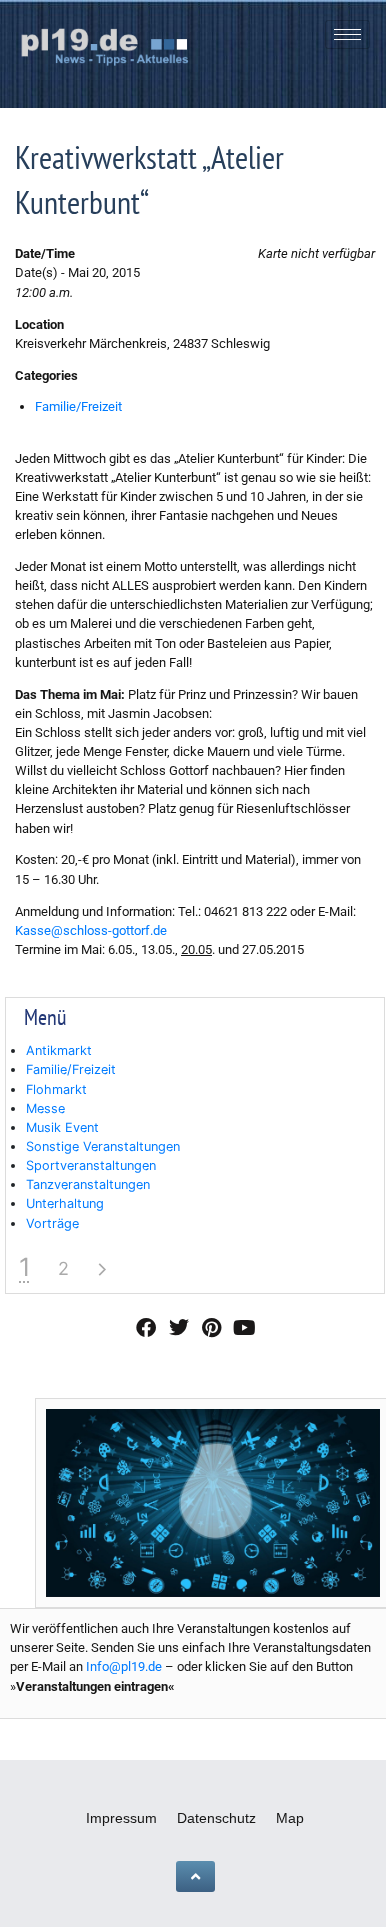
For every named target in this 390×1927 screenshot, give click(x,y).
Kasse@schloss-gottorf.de (91, 930)
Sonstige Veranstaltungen (103, 1146)
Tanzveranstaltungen (88, 1184)
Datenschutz (216, 1818)
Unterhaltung (65, 1203)
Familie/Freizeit (78, 406)
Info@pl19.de (124, 1666)
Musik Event (62, 1127)
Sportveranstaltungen (91, 1165)
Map (290, 1818)
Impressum (121, 1818)
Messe (45, 1108)
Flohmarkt (56, 1089)
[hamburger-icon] (347, 34)
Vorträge (52, 1223)
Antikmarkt (59, 1050)
